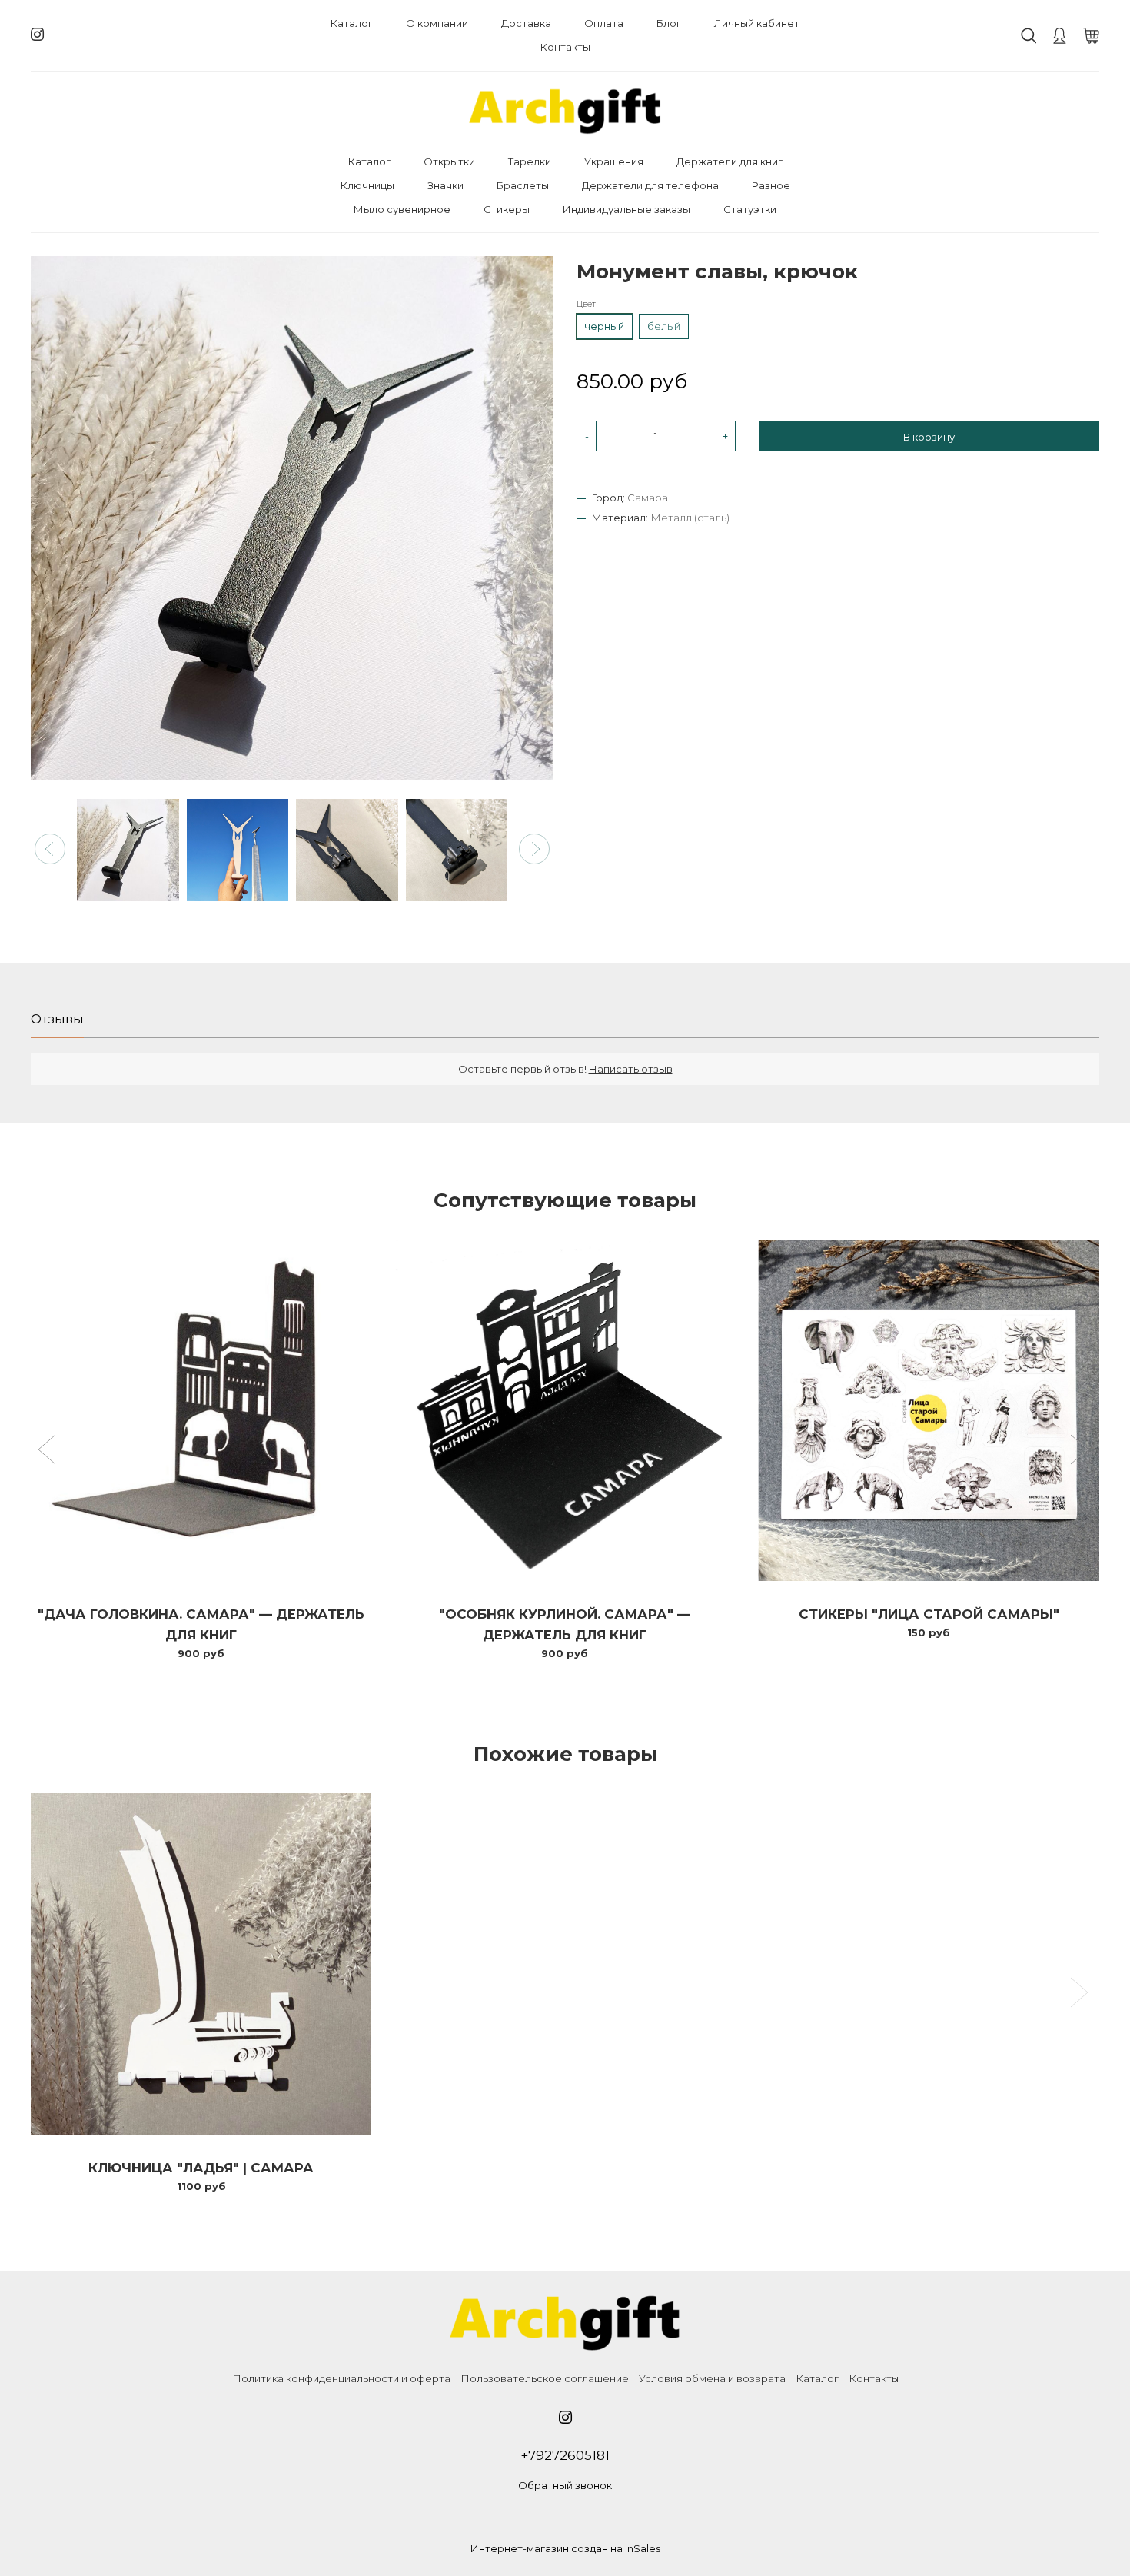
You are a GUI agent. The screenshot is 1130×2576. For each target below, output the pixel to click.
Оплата (604, 23)
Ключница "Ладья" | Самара (201, 2168)
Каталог (352, 23)
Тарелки (530, 161)
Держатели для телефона (650, 185)
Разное (771, 185)
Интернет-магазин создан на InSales (565, 2548)
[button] (50, 849)
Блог (669, 23)
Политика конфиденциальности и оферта (341, 2378)
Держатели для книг (730, 161)
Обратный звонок (565, 2485)
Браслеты (523, 185)
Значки (445, 185)
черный (604, 327)
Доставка (526, 23)
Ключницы (367, 185)
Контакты (565, 47)
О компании (437, 23)
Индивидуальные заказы (626, 209)
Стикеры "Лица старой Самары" (929, 1614)
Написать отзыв (631, 1069)
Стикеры (507, 209)
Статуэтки (750, 209)
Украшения (614, 161)
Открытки (449, 161)
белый (664, 327)
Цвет (586, 305)
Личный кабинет (757, 23)
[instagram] (37, 35)
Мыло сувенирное (402, 209)
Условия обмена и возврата (712, 2378)
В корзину (929, 438)
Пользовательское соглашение (545, 2378)
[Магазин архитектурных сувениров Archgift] (565, 111)
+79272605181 (565, 2455)
